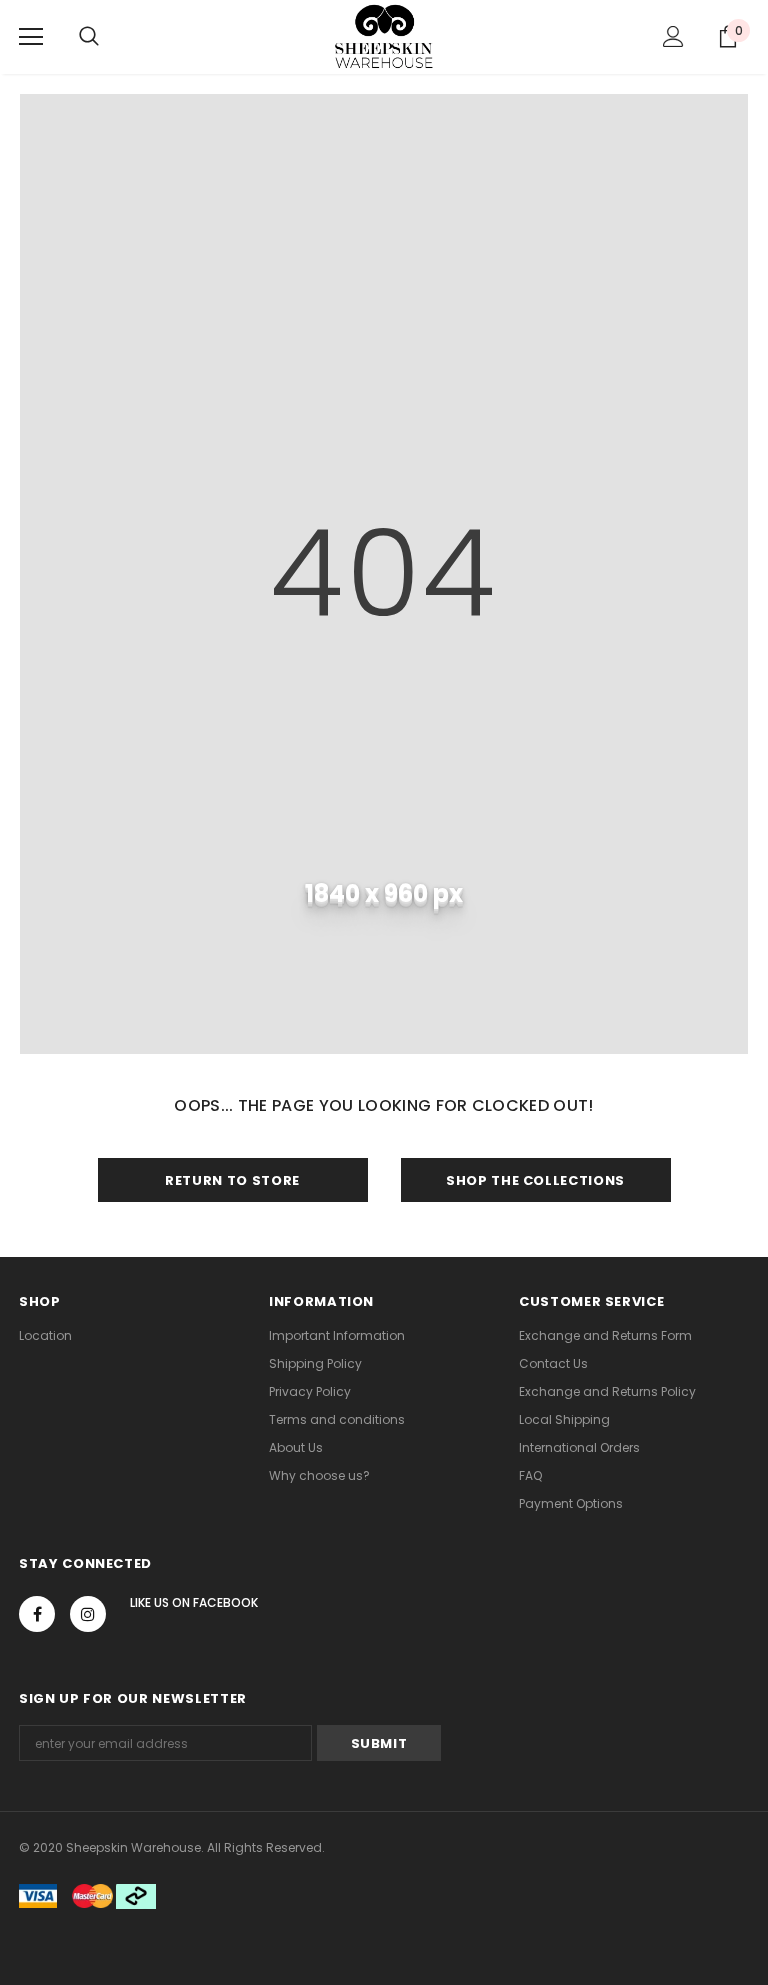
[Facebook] (37, 1614)
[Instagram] (88, 1614)
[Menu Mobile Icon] (31, 37)
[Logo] (384, 36)
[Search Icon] (89, 37)
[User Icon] (673, 36)
